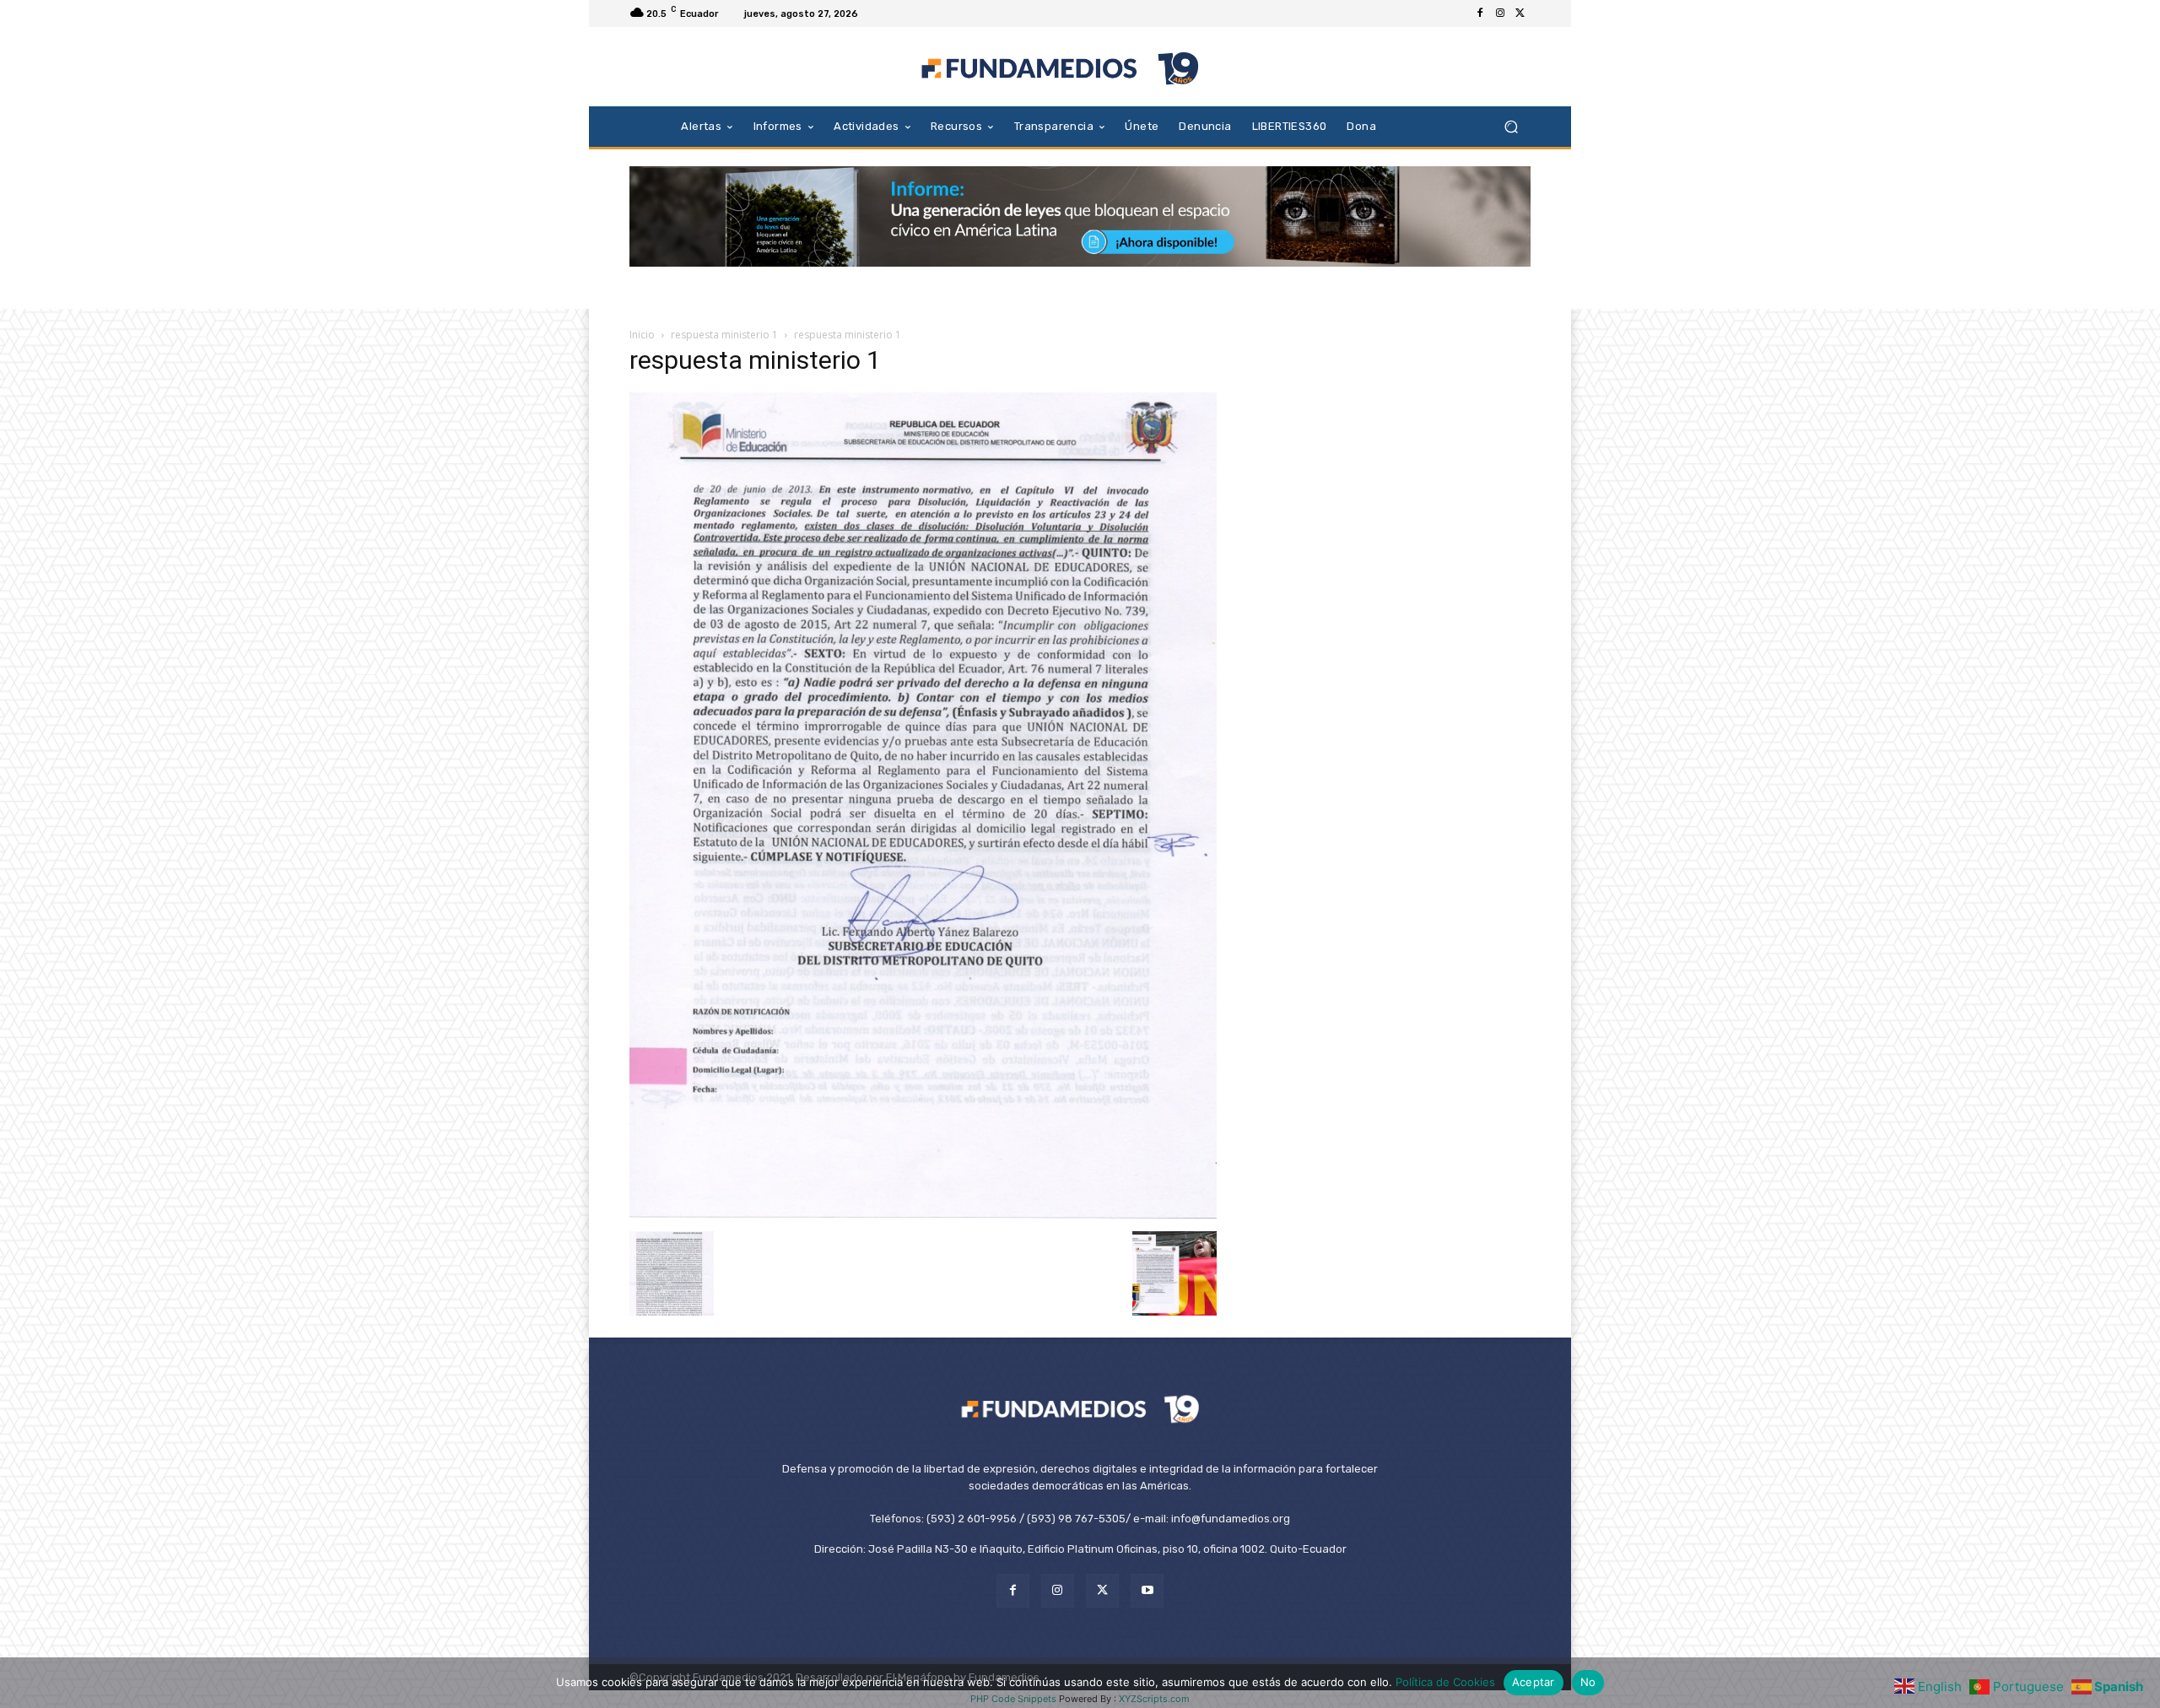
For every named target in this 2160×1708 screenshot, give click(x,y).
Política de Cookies (1445, 1682)
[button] (1511, 126)
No (1588, 1682)
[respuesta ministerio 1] (923, 1214)
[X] (1520, 14)
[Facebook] (1480, 14)
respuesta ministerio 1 (724, 335)
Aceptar (1534, 1682)
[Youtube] (1147, 1590)
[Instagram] (1500, 14)
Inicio (642, 335)
